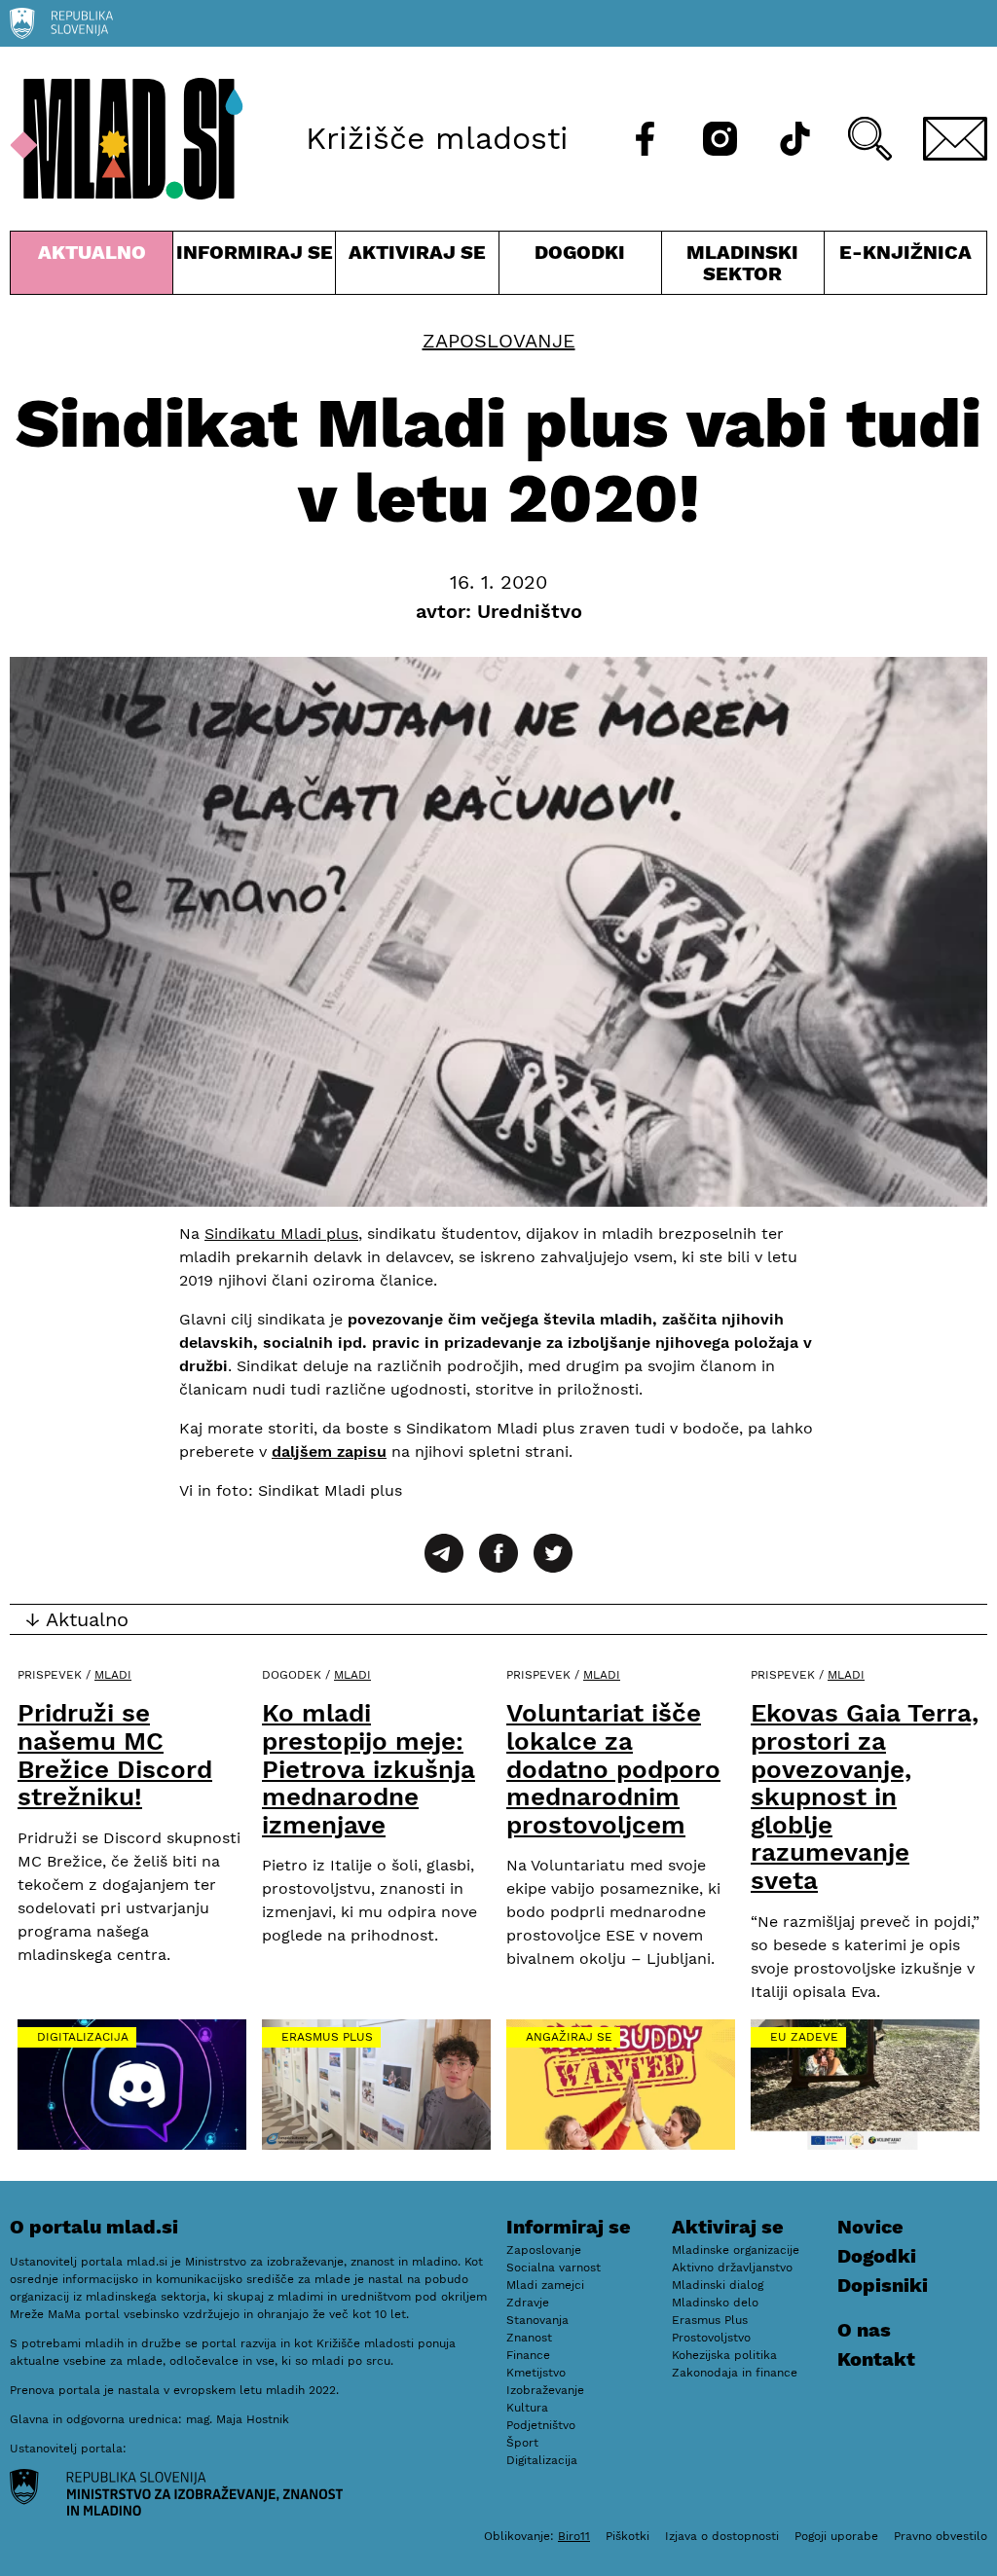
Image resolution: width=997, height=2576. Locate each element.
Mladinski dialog (718, 2285)
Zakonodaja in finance (735, 2373)
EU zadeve (804, 2037)
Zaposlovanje (499, 341)
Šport (522, 2443)
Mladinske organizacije (736, 2250)
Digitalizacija (83, 2037)
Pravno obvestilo (941, 2536)
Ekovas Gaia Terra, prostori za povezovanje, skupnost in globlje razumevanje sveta (865, 1796)
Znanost (529, 2338)
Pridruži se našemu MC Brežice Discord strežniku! (115, 1755)
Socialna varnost (554, 2268)
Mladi (113, 1675)
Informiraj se (254, 267)
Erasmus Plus (327, 2037)
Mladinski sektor (743, 267)
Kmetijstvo (536, 2373)
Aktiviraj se (417, 267)
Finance (528, 2355)
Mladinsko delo (715, 2303)
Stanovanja (537, 2320)
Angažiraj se (569, 2037)
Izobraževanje (545, 2390)
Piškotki (628, 2536)
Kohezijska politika (724, 2355)
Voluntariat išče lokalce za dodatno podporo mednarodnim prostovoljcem (613, 1768)
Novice (870, 2227)
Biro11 (574, 2536)
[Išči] (870, 139)
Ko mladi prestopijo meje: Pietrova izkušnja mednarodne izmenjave (369, 1768)
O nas (864, 2330)
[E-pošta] (955, 139)
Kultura (527, 2408)
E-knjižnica (905, 252)
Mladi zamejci (545, 2285)
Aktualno (95, 267)
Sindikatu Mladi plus (281, 1234)
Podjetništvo (541, 2425)
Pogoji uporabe (836, 2536)
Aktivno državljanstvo (732, 2268)
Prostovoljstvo (711, 2338)
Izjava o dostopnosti (722, 2536)
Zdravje (528, 2303)
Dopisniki (883, 2285)
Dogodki (580, 252)
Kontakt (876, 2359)
